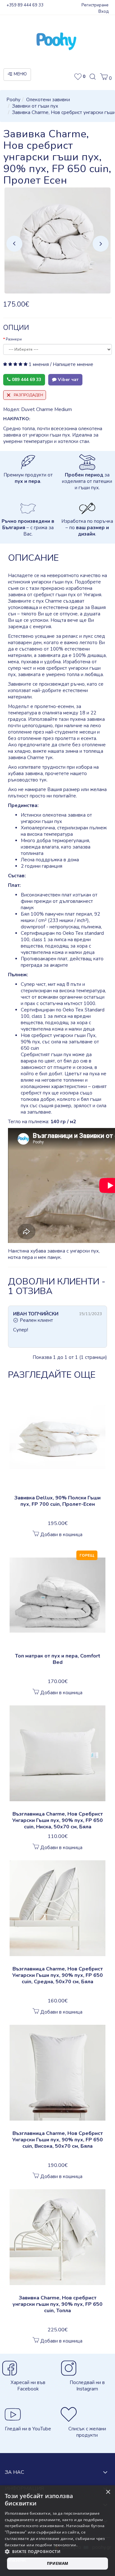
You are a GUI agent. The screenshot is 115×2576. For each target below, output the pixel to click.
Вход (103, 11)
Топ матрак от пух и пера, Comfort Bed (58, 1659)
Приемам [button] (58, 2563)
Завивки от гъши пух (35, 106)
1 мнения (39, 364)
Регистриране (95, 5)
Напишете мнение (73, 364)
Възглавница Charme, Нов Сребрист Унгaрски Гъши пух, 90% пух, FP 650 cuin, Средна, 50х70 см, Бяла (57, 1975)
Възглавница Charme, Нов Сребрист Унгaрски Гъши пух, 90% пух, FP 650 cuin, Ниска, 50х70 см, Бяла (57, 1820)
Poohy (13, 100)
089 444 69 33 (26, 380)
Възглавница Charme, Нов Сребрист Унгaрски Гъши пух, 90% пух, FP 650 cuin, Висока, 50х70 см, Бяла (57, 2140)
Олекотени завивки (48, 100)
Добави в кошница (61, 1535)
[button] (106, 78)
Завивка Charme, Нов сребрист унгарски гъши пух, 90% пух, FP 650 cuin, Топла (57, 2304)
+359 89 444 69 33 (25, 5)
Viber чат (68, 380)
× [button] (108, 2492)
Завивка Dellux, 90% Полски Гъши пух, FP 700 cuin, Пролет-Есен (57, 1501)
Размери (14, 339)
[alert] (57, 2531)
